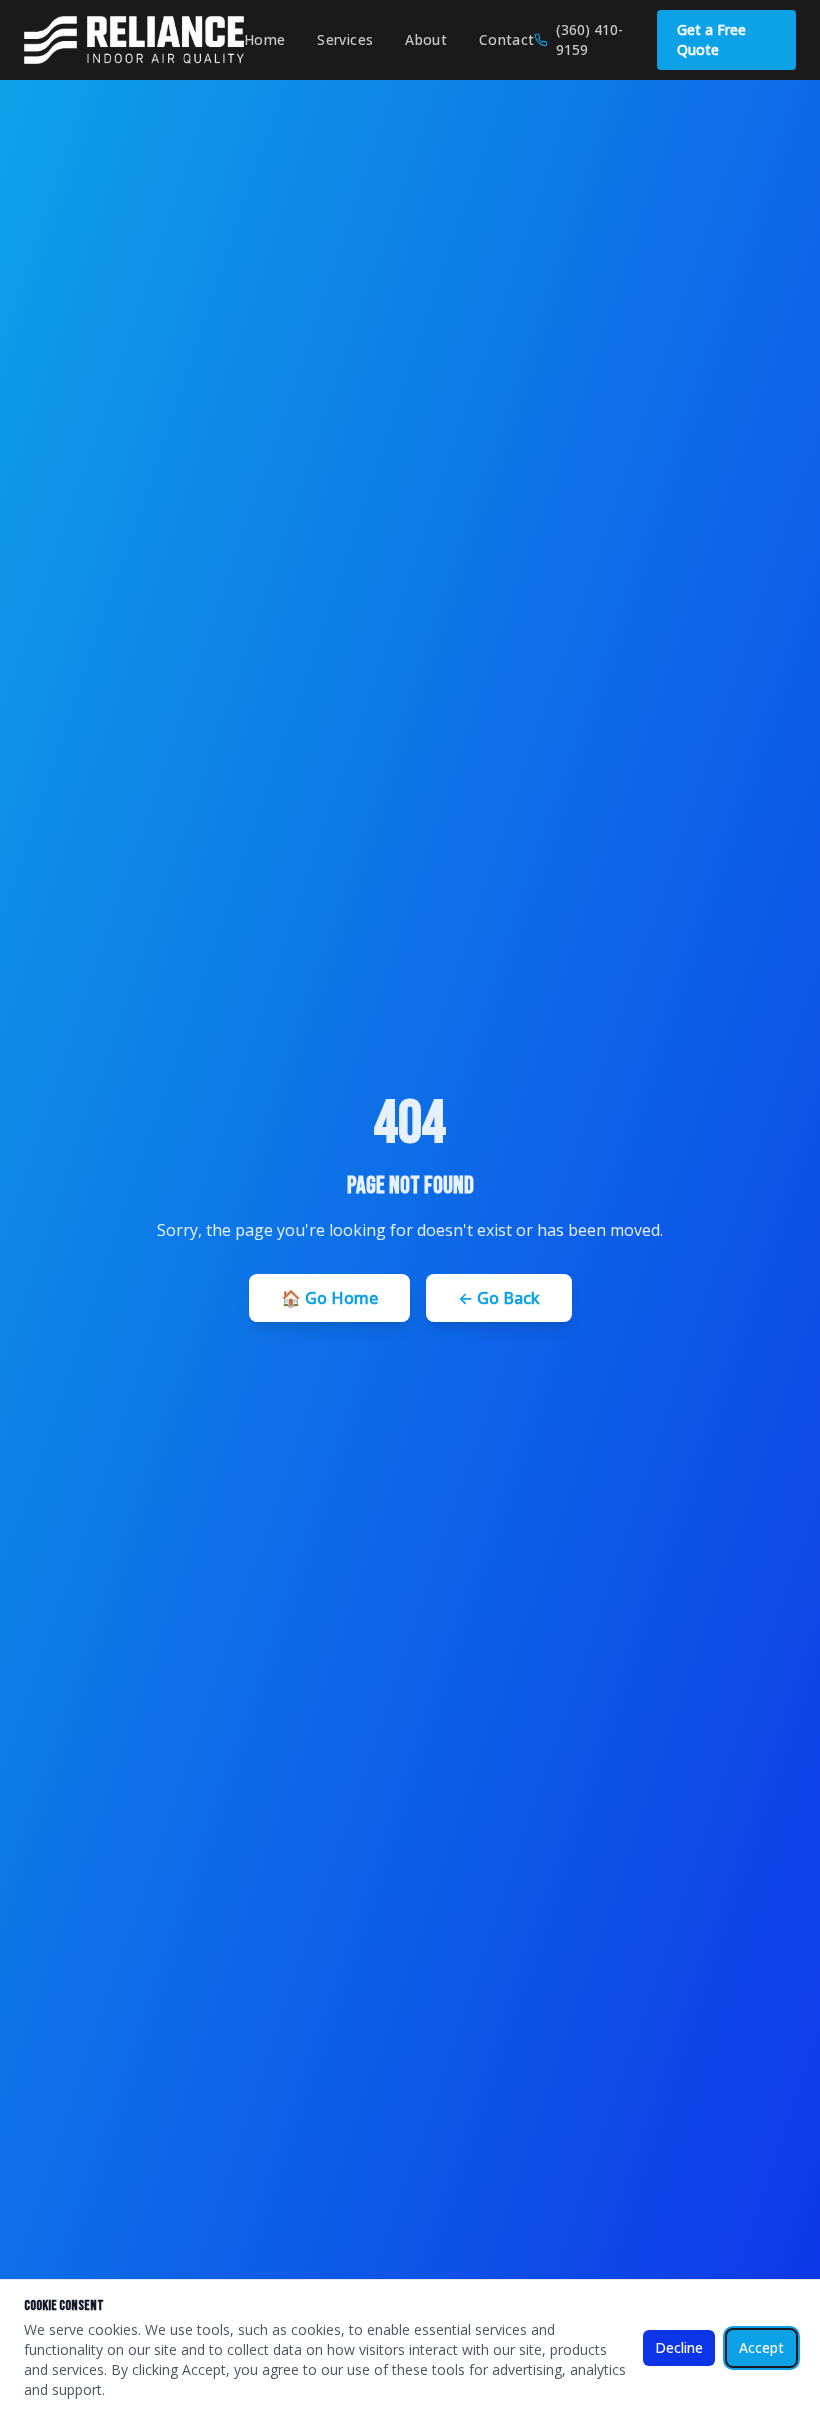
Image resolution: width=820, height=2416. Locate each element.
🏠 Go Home (329, 1298)
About (426, 39)
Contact (506, 39)
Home (264, 39)
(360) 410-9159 (589, 39)
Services (345, 39)
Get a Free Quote (711, 39)
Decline (679, 2347)
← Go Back (499, 1298)
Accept (761, 2347)
